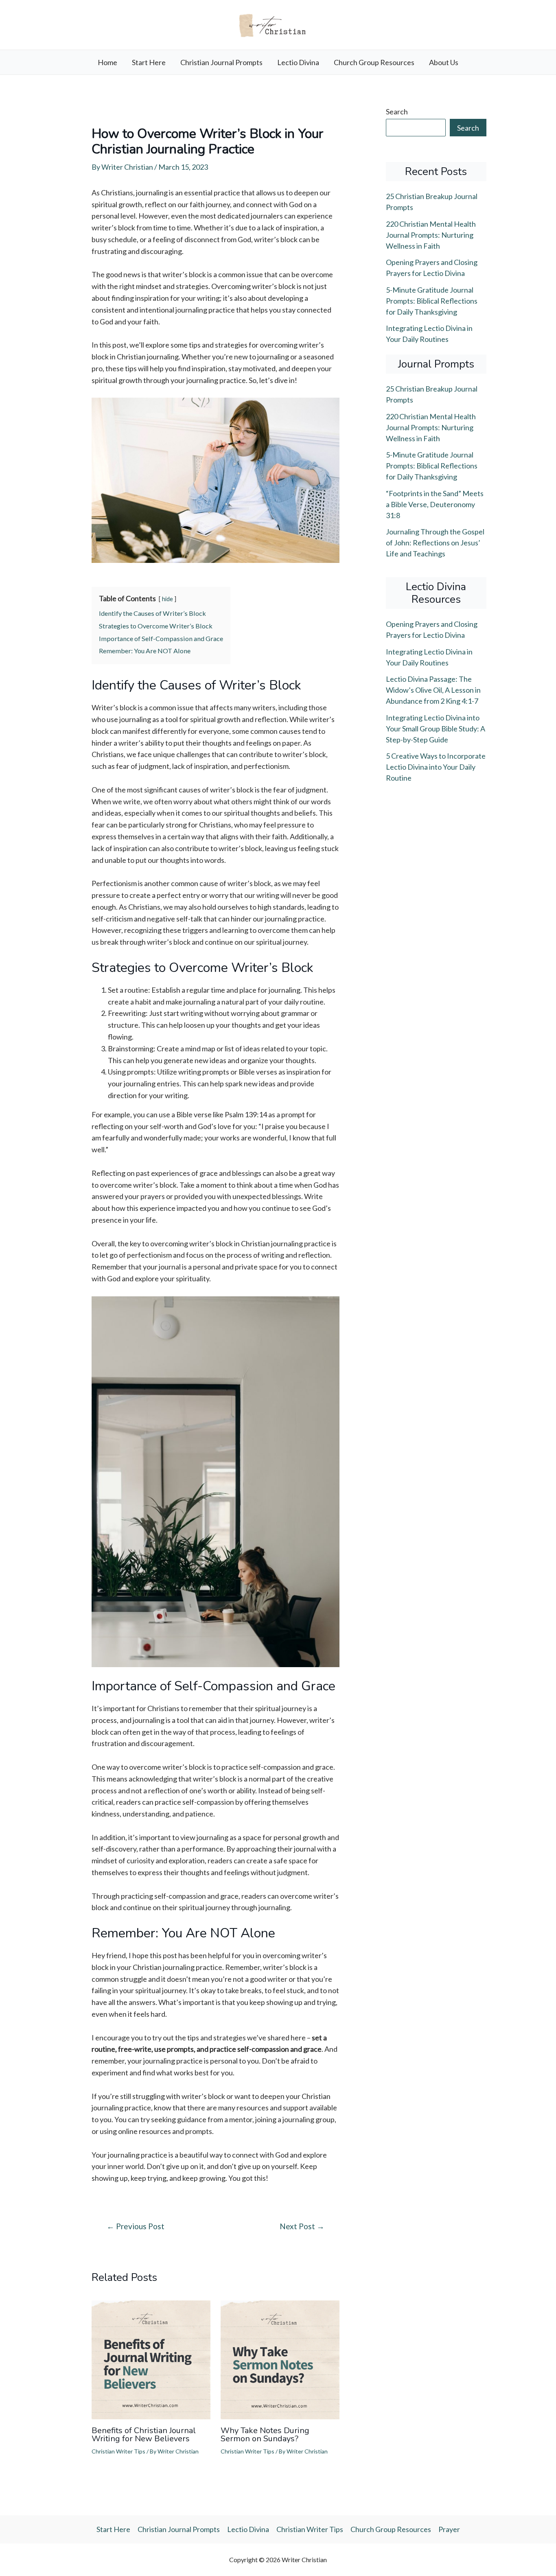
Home (107, 62)
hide (167, 599)
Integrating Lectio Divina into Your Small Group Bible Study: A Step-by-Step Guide (436, 729)
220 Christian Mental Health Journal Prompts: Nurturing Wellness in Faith (431, 235)
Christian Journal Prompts (221, 62)
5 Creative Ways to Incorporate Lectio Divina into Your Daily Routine (436, 767)
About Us (444, 62)
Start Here (149, 62)
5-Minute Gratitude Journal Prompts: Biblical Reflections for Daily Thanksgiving (432, 301)
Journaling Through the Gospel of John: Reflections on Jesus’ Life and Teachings (435, 543)
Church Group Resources (374, 62)
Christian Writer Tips (118, 2451)
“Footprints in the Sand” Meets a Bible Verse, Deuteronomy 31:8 (435, 504)
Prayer (449, 2529)
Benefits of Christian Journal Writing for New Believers (144, 2435)
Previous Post (136, 2226)
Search (397, 112)
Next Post (302, 2226)
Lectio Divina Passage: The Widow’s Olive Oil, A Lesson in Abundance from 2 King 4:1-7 (433, 690)
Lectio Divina (298, 62)
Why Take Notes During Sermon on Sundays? (265, 2435)
